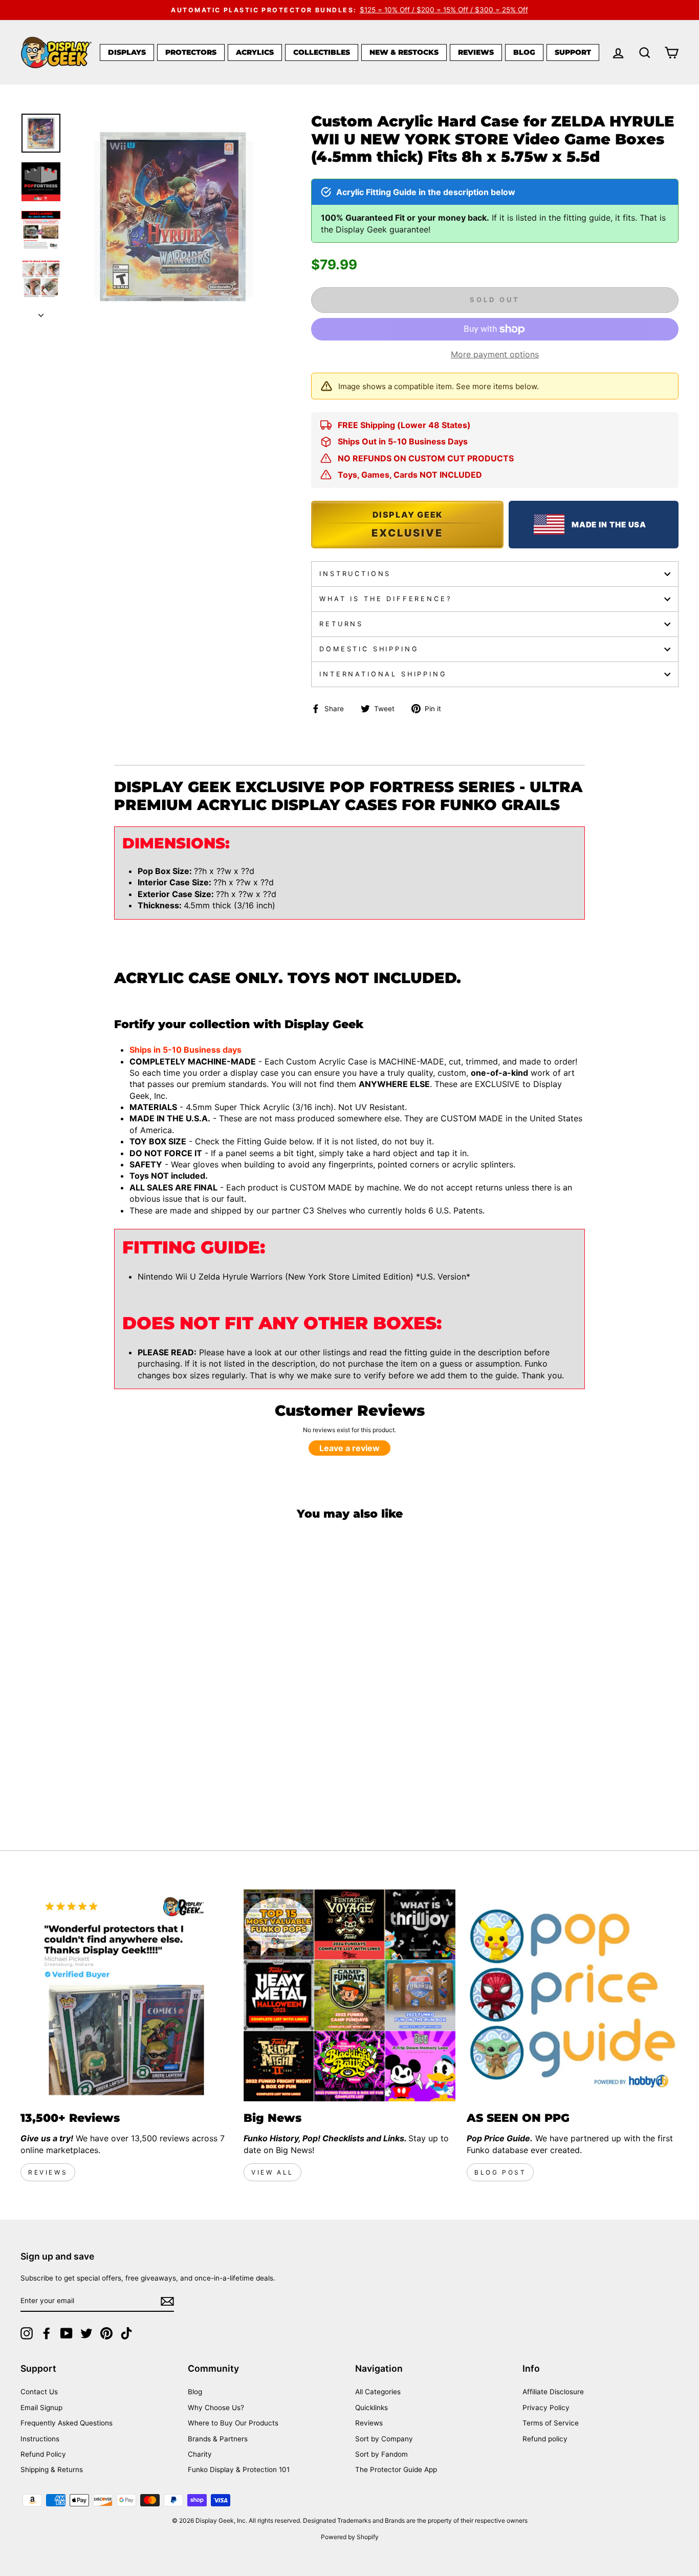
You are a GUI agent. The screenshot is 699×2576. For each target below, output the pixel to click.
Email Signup (41, 2408)
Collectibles (322, 52)
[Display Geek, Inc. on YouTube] (67, 2333)
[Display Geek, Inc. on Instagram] (27, 2333)
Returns (341, 624)
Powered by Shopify (350, 2537)
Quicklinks (372, 2408)
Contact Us (39, 2392)
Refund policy (545, 2439)
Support (573, 52)
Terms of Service (551, 2423)
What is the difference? (385, 599)
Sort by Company (384, 2439)
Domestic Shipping (369, 649)
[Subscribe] (167, 2301)
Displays (127, 52)
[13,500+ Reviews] (126, 1995)
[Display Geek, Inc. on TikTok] (126, 2333)
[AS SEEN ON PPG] (573, 1995)
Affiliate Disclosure (553, 2392)
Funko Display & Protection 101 (239, 2469)
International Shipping (383, 674)
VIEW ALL (272, 2172)
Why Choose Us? (216, 2408)
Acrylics (255, 52)
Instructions (355, 574)
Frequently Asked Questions (67, 2423)
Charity (200, 2454)
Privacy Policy (546, 2408)
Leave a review (349, 1448)
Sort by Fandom (381, 2454)
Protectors (191, 52)
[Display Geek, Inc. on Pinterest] (106, 2333)
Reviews (476, 52)
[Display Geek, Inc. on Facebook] (47, 2333)
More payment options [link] (495, 354)
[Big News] (349, 1995)
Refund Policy (43, 2454)
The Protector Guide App (396, 2469)
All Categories (378, 2392)
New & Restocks (404, 52)
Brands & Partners (218, 2439)
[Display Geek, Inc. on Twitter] (86, 2333)
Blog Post (500, 2172)
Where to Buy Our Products (233, 2423)
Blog (524, 52)
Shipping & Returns (52, 2469)
